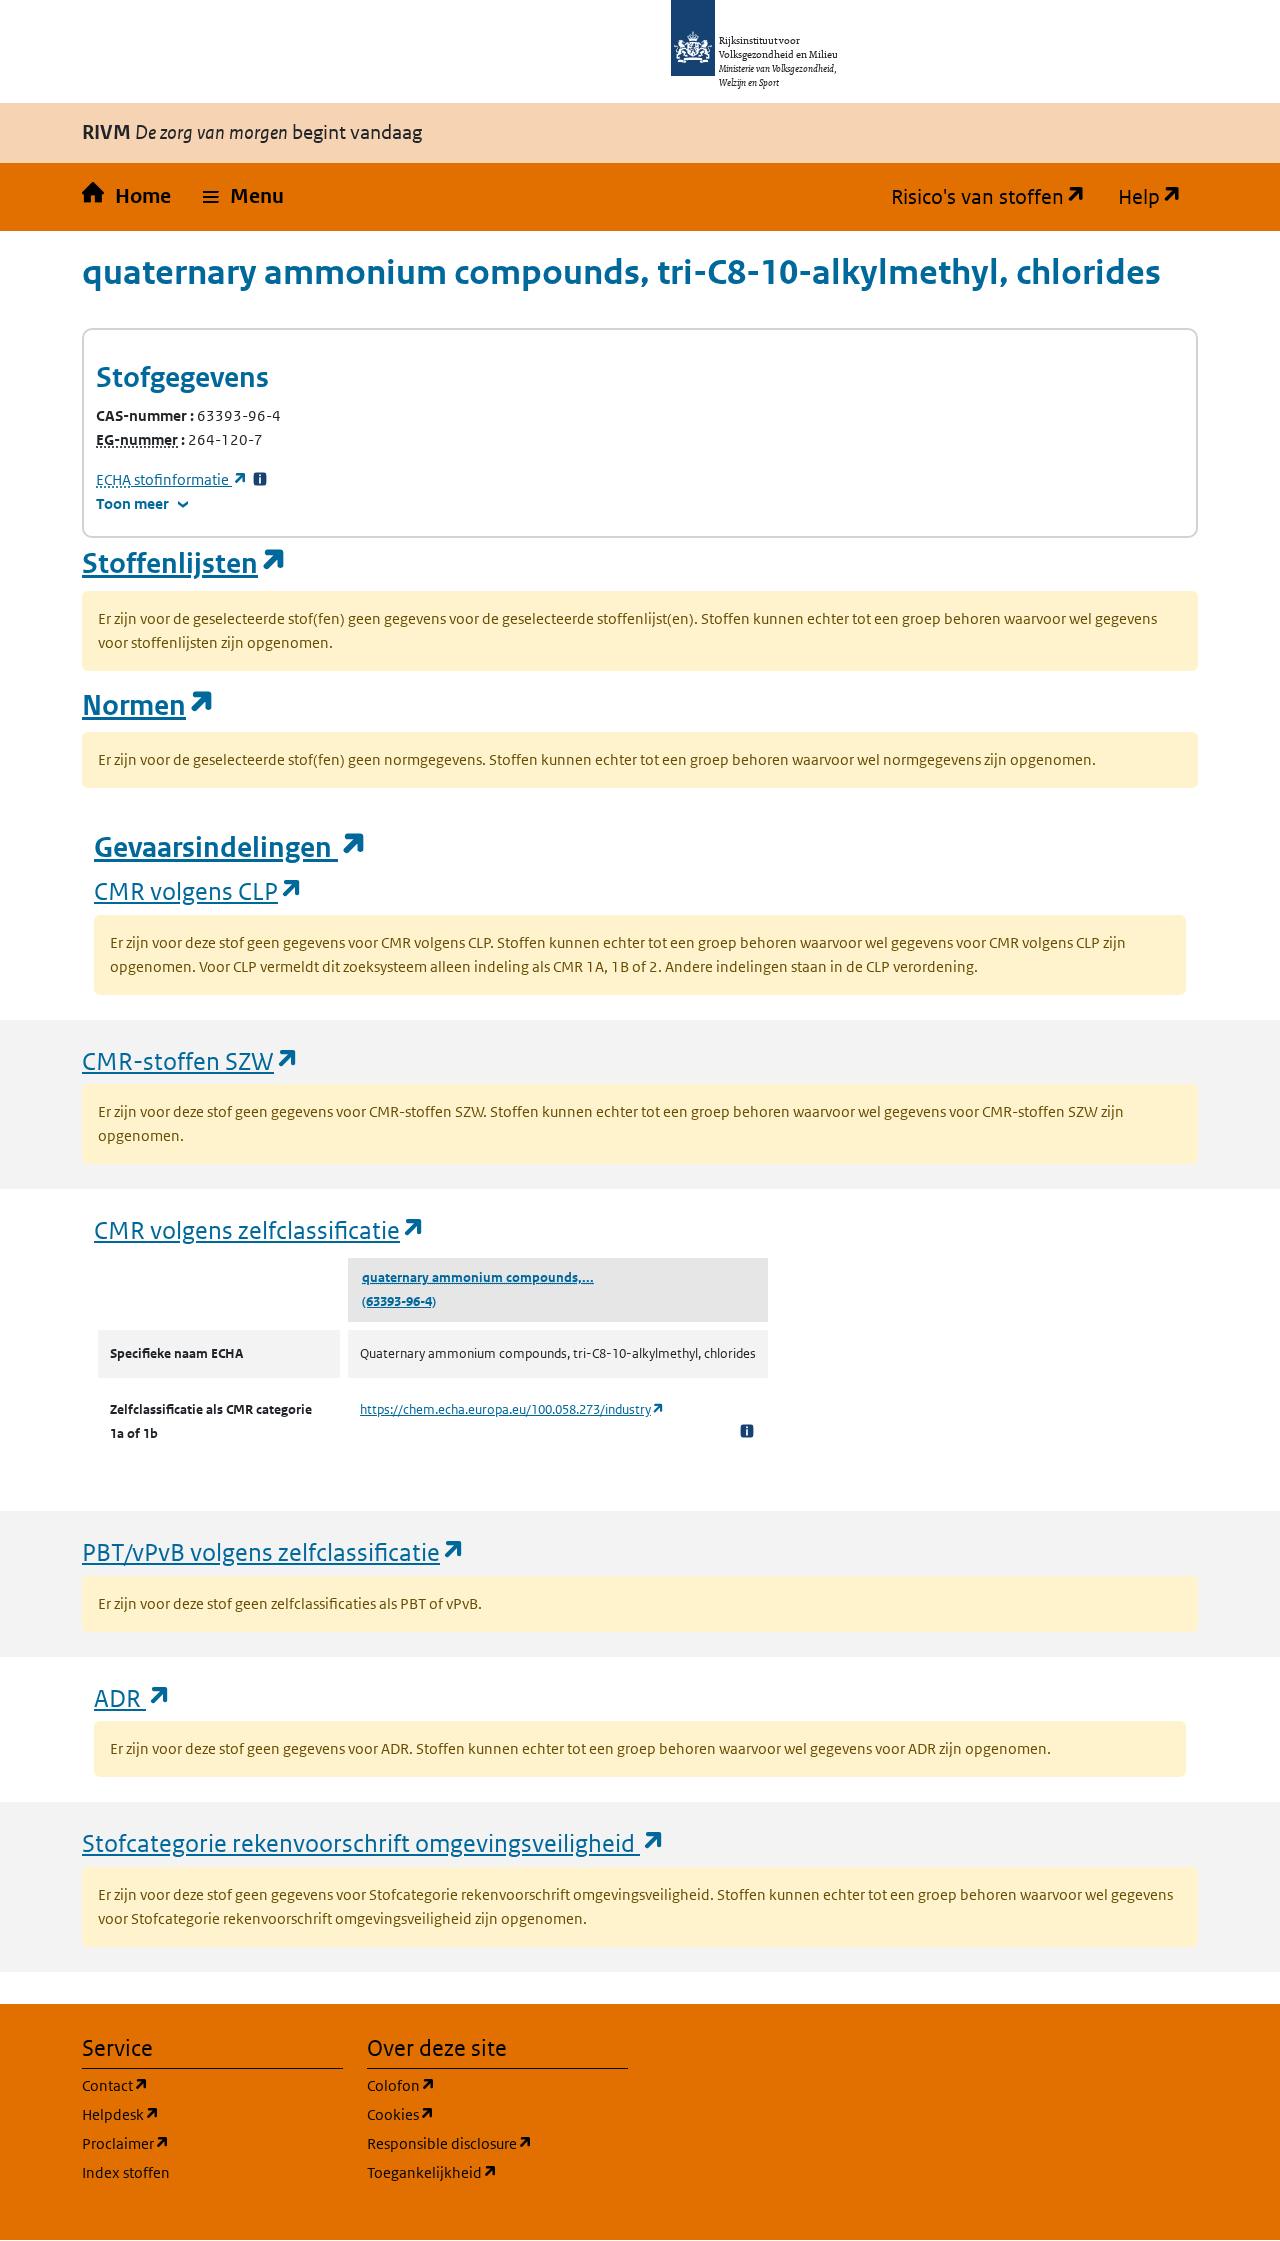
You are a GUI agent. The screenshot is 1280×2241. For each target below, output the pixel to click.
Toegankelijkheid (497, 2172)
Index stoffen (126, 2172)
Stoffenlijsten (185, 563)
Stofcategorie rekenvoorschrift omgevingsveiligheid (374, 1842)
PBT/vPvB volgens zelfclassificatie (274, 1551)
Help (1158, 197)
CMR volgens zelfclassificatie (260, 1229)
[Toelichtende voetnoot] (747, 1430)
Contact (211, 2085)
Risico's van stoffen (996, 197)
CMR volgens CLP (199, 890)
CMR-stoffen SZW (191, 1060)
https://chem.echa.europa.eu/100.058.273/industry (512, 1409)
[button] (243, 197)
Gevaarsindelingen (231, 847)
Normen (149, 705)
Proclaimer (212, 2143)
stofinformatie (172, 479)
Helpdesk (212, 2114)
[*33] (260, 479)
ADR (133, 1697)
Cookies (496, 2114)
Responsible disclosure (497, 2143)
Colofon (497, 2085)
